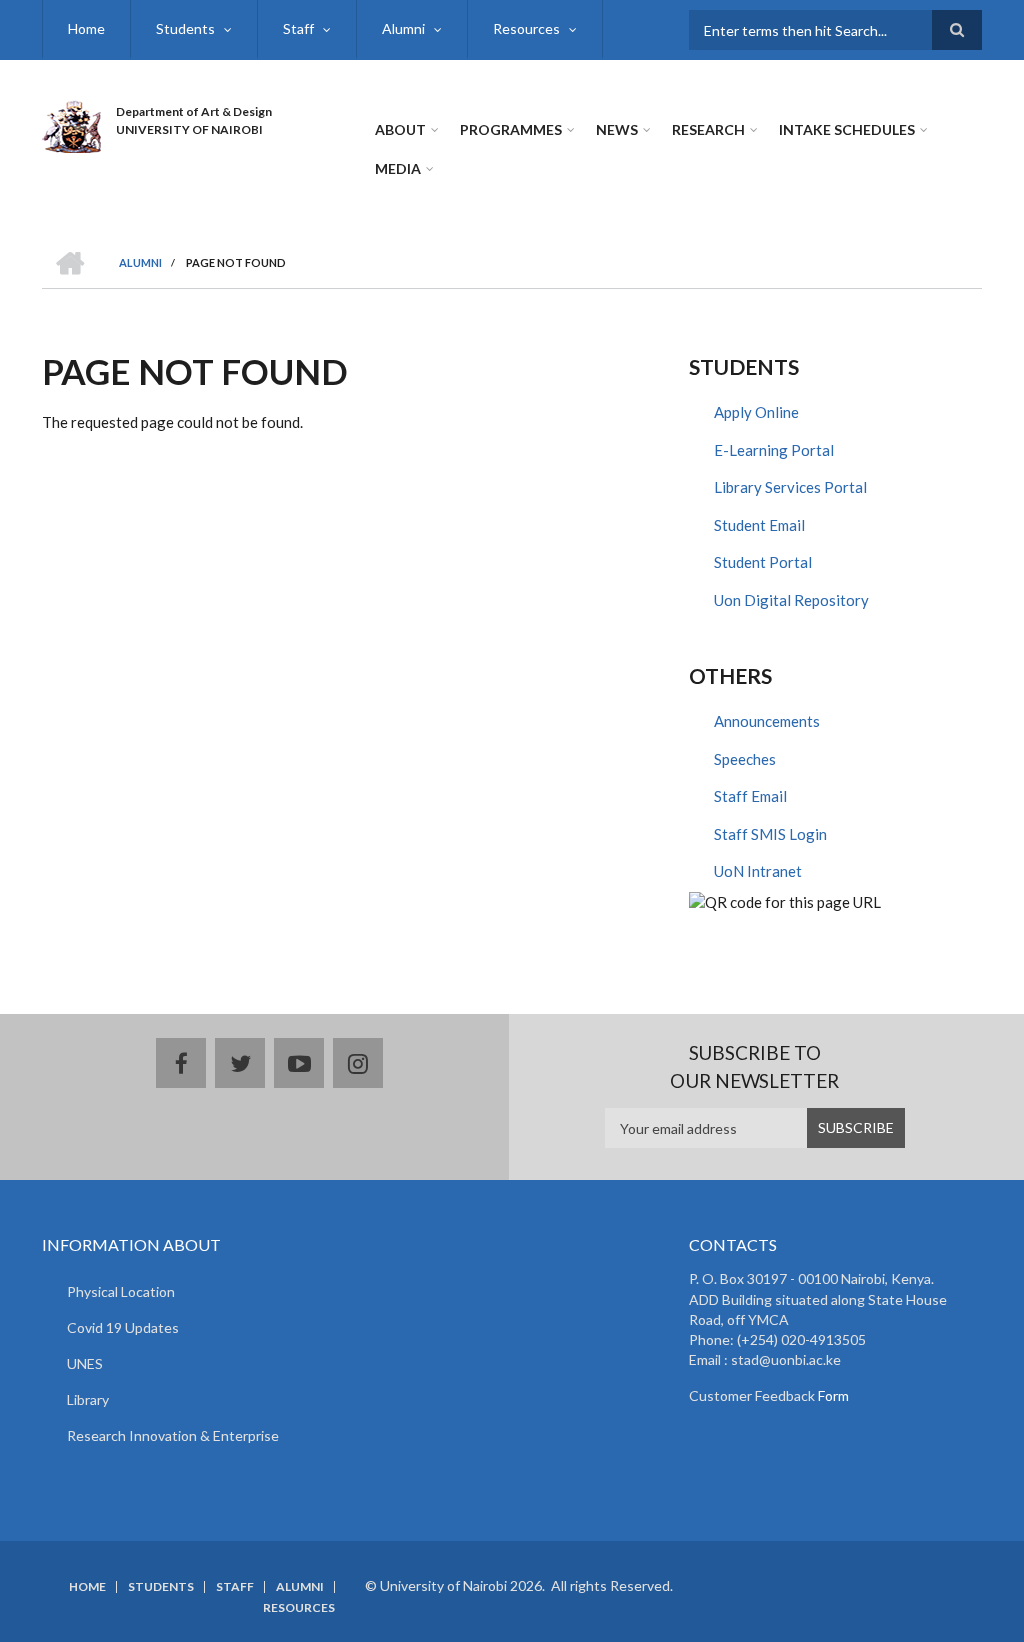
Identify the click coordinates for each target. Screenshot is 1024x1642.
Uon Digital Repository (791, 600)
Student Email (759, 525)
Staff (298, 28)
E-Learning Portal (774, 450)
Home (86, 28)
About (400, 129)
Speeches (745, 759)
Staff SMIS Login (770, 834)
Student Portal (763, 562)
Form (832, 1395)
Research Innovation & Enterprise (173, 1435)
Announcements (767, 721)
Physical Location (121, 1291)
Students (185, 28)
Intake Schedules (847, 129)
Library (88, 1399)
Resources (526, 28)
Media (398, 168)
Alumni (403, 28)
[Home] (71, 124)
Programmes (511, 129)
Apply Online (756, 412)
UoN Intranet (758, 871)
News (617, 129)
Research (708, 129)
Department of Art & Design (194, 111)
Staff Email (750, 796)
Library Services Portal (790, 487)
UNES (85, 1363)
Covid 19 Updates (123, 1327)
